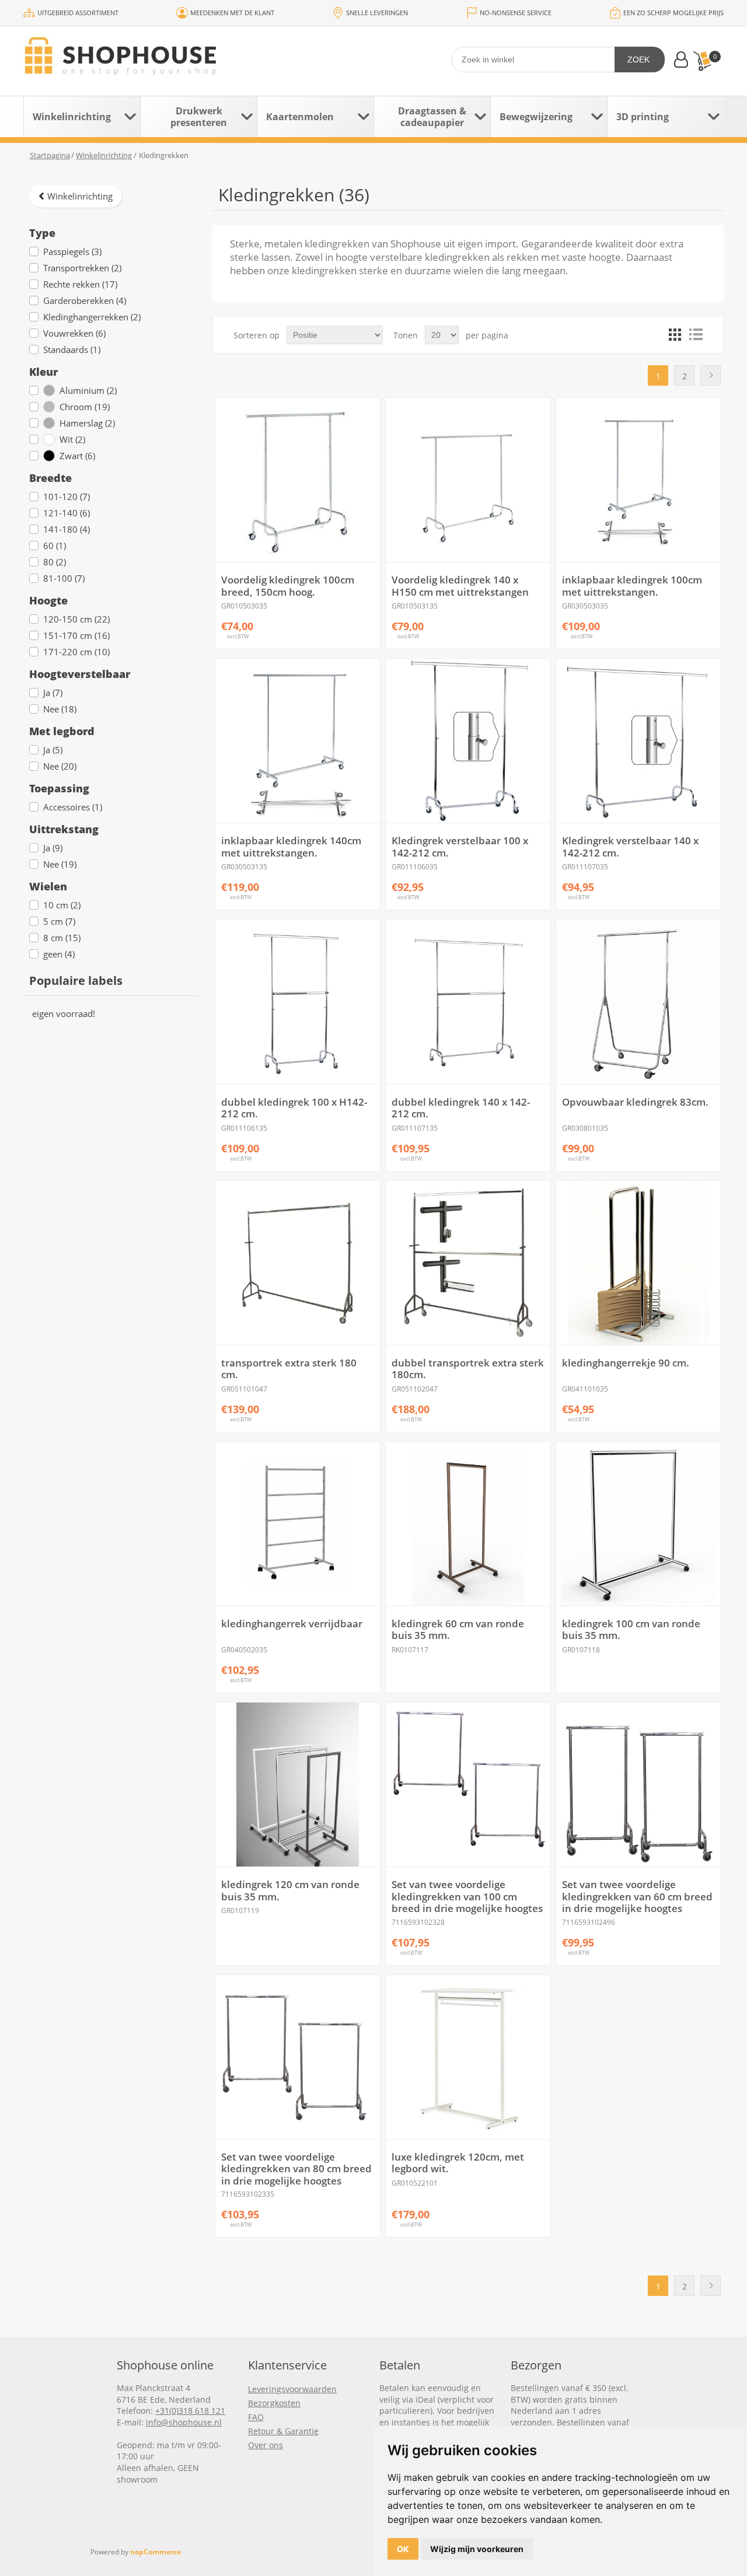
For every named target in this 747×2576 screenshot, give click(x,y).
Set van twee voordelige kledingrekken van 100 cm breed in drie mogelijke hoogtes (467, 1897)
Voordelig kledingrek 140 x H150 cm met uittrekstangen (460, 586)
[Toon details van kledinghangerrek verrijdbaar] (297, 1524)
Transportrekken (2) (82, 268)
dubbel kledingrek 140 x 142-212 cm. (461, 1108)
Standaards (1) (72, 349)
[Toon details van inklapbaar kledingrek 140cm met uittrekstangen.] (297, 741)
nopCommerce (156, 2552)
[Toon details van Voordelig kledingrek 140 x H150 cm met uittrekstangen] (468, 480)
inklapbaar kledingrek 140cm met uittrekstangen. (291, 847)
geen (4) (59, 954)
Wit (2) (72, 439)
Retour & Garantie (283, 2431)
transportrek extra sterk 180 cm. (289, 1369)
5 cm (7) (59, 921)
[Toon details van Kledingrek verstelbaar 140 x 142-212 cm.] (638, 741)
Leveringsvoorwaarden (292, 2389)
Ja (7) (53, 693)
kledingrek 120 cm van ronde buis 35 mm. (290, 1891)
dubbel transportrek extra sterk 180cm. (468, 1369)
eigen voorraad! (64, 1013)
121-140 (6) (67, 513)
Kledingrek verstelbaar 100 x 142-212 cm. (460, 847)
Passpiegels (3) (72, 251)
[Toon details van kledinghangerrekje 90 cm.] (638, 1263)
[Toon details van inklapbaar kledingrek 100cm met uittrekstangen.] (638, 480)
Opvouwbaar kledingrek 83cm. (635, 1102)
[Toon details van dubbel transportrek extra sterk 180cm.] (468, 1263)
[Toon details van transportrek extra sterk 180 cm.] (297, 1263)
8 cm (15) (62, 938)
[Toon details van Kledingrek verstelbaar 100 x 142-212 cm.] (468, 741)
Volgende (711, 375)
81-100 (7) (64, 578)
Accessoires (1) (73, 807)
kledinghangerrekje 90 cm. (626, 1363)
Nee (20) (60, 766)
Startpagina (50, 155)
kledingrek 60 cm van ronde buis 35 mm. (458, 1630)
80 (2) (55, 562)
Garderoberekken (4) (85, 300)
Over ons (266, 2445)
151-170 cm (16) (76, 635)
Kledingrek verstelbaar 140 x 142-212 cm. (630, 847)
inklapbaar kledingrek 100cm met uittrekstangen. (632, 586)
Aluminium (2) (88, 390)
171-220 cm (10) (76, 652)
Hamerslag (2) (87, 423)
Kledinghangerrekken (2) (92, 317)
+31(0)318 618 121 (190, 2411)
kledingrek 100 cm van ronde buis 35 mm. (631, 1630)
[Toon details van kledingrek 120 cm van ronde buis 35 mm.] (297, 1785)
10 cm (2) (62, 905)
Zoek (638, 60)
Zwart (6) (77, 456)
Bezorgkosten (274, 2403)
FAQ (256, 2417)
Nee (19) (60, 864)
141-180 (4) (67, 529)
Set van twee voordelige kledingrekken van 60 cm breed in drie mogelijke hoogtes (637, 1897)
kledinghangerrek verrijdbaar (292, 1624)
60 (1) (55, 546)
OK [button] (403, 2549)
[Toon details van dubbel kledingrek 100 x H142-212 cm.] (297, 1002)
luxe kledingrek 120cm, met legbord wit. (458, 2163)
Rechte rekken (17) (80, 284)
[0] (702, 61)
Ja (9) (53, 848)
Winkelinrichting (80, 196)
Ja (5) (53, 750)
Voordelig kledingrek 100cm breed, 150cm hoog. (288, 586)
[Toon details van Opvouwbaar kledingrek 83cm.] (638, 1002)
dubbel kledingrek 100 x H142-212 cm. (294, 1108)
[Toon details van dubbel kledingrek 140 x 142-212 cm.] (468, 1002)
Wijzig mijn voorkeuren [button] (477, 2549)
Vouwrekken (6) (74, 333)
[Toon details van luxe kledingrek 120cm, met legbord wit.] (468, 2057)
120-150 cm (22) (76, 619)
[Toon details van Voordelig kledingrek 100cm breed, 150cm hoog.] (297, 480)
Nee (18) (60, 709)
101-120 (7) (67, 497)
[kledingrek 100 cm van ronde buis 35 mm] (638, 1524)
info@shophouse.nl (184, 2422)
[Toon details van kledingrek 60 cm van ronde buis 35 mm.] (468, 1524)
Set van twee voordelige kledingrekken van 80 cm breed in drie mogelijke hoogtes (296, 2169)
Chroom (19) (85, 407)
